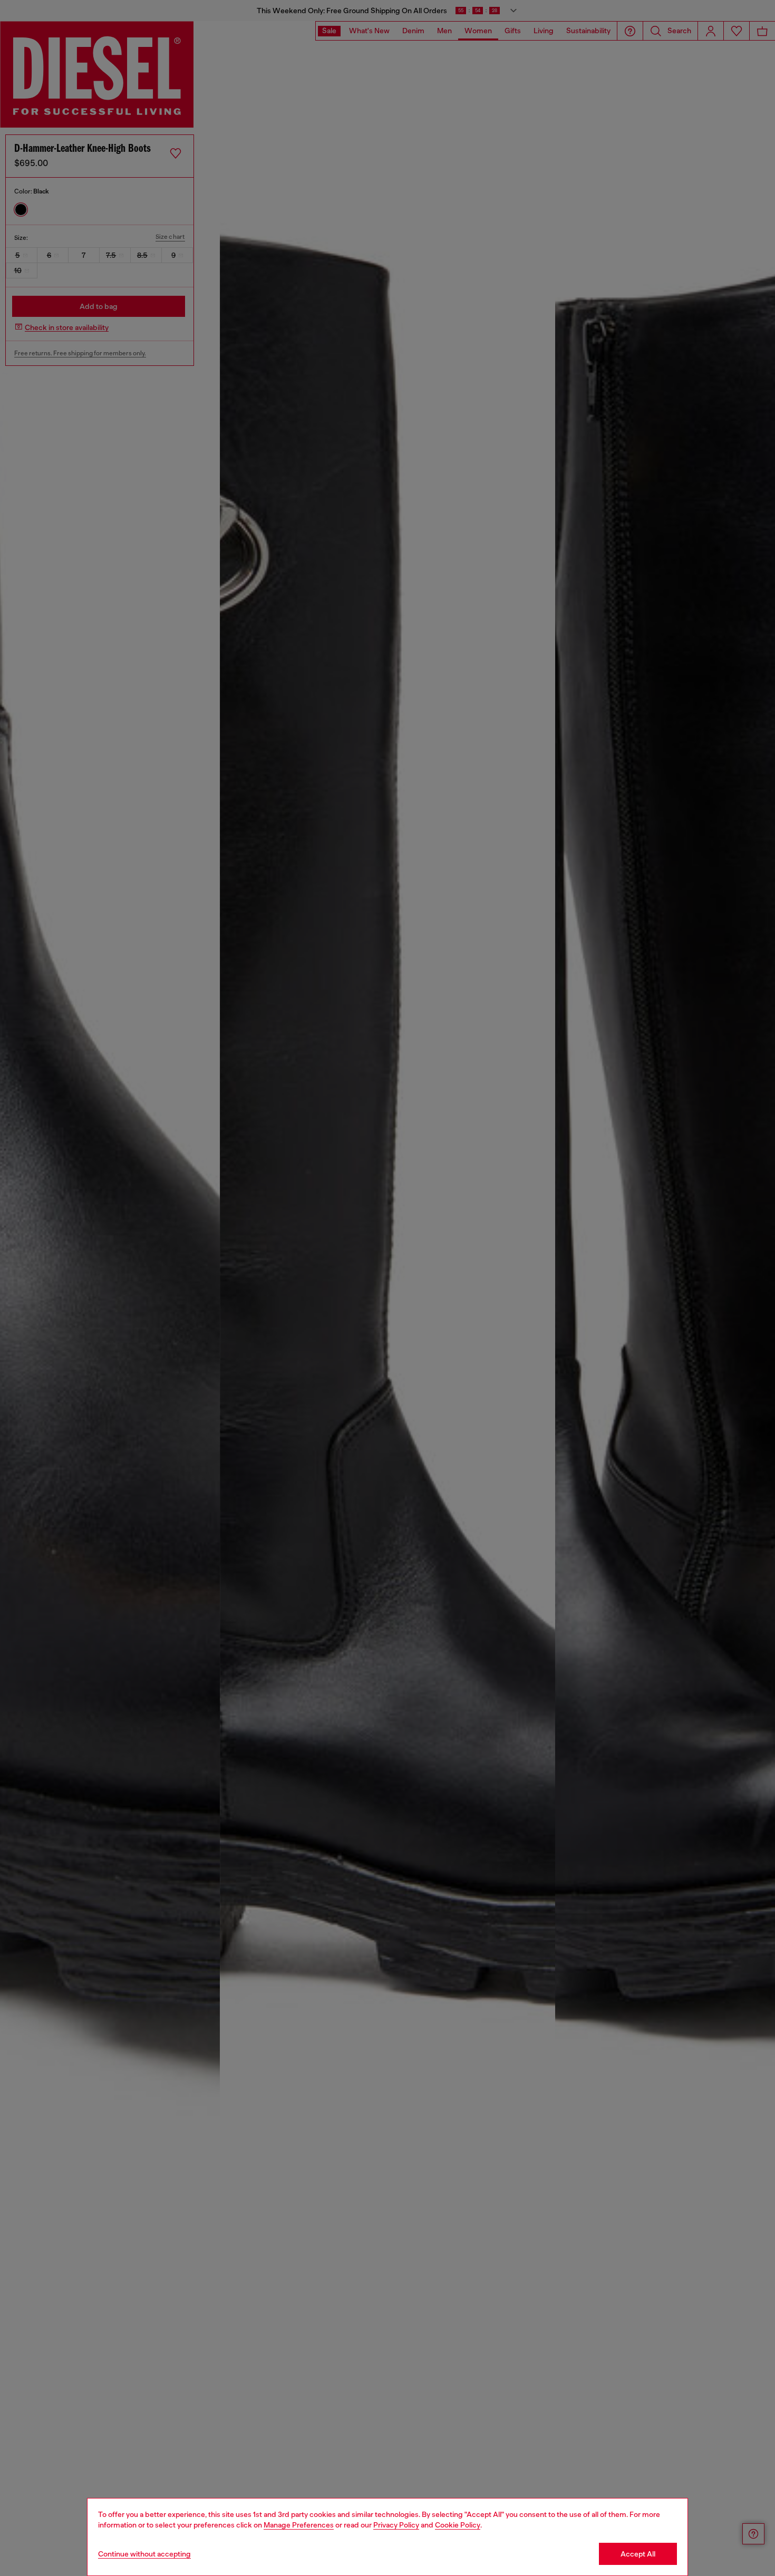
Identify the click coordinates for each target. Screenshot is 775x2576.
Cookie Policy (458, 2525)
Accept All (638, 2554)
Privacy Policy (396, 2525)
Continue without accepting (144, 2554)
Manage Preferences (299, 2525)
